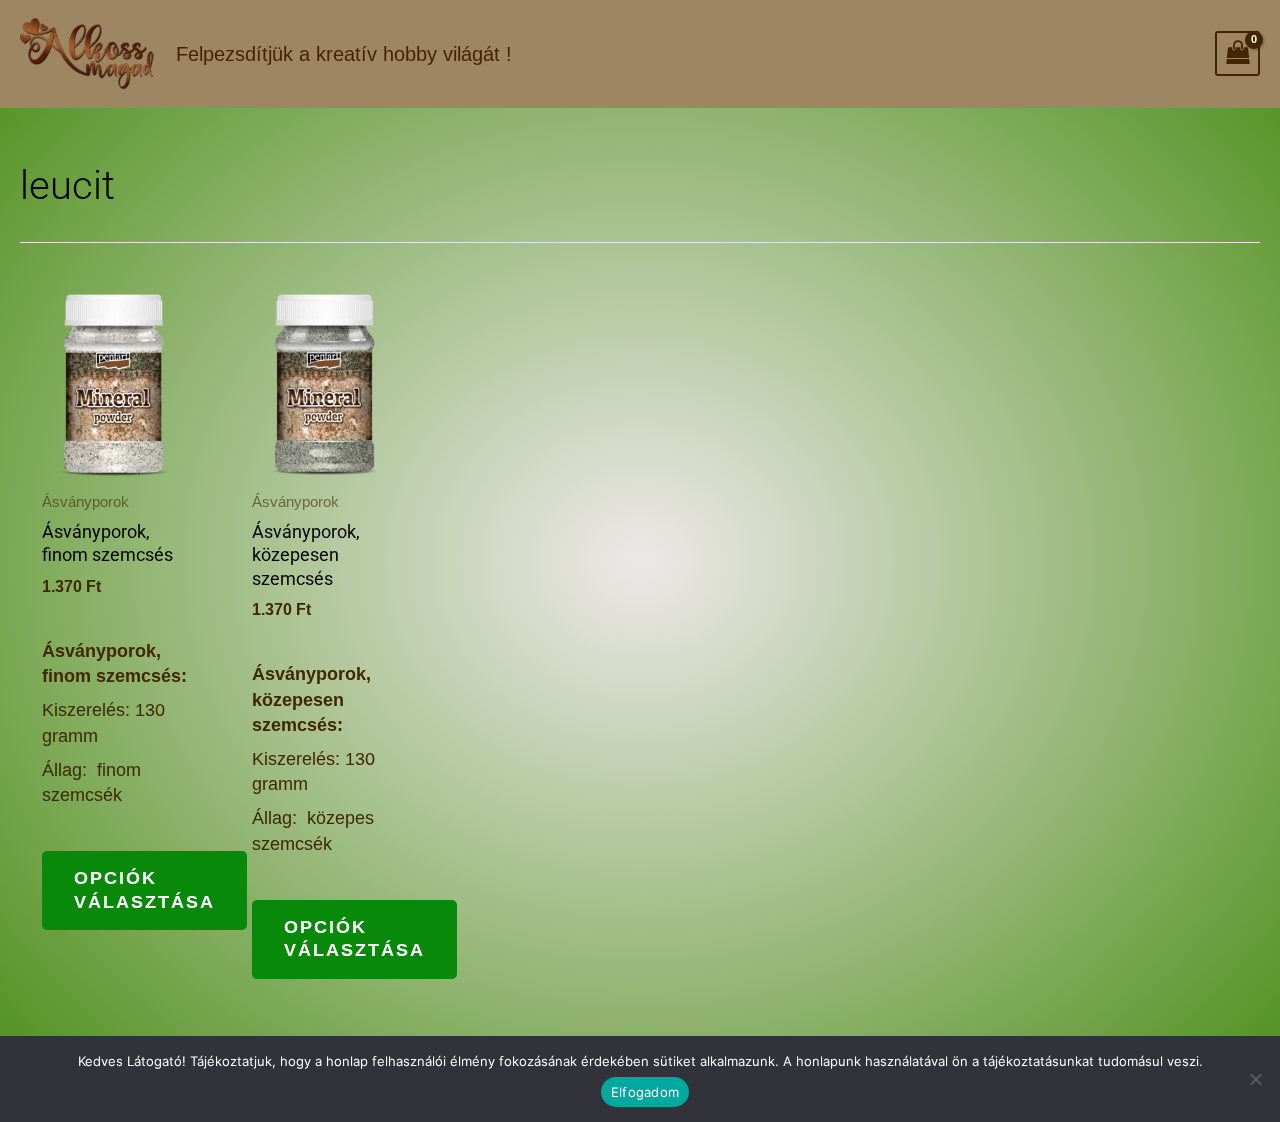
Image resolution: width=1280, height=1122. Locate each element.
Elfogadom (645, 1092)
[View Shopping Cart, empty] (1237, 53)
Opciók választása (144, 889)
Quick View (115, 454)
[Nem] (1255, 1079)
